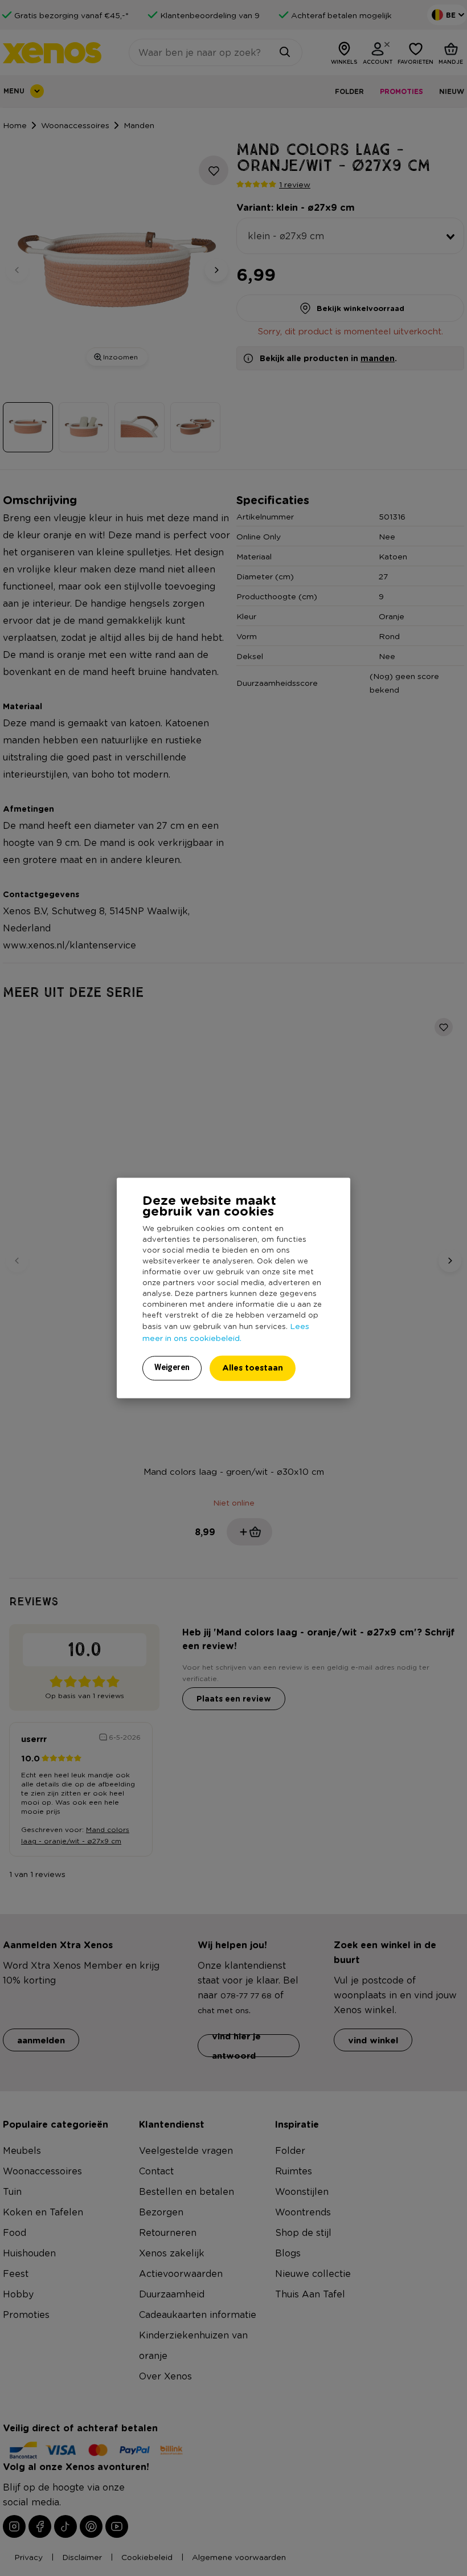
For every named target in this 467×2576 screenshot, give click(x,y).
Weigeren (172, 1368)
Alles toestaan (253, 1368)
